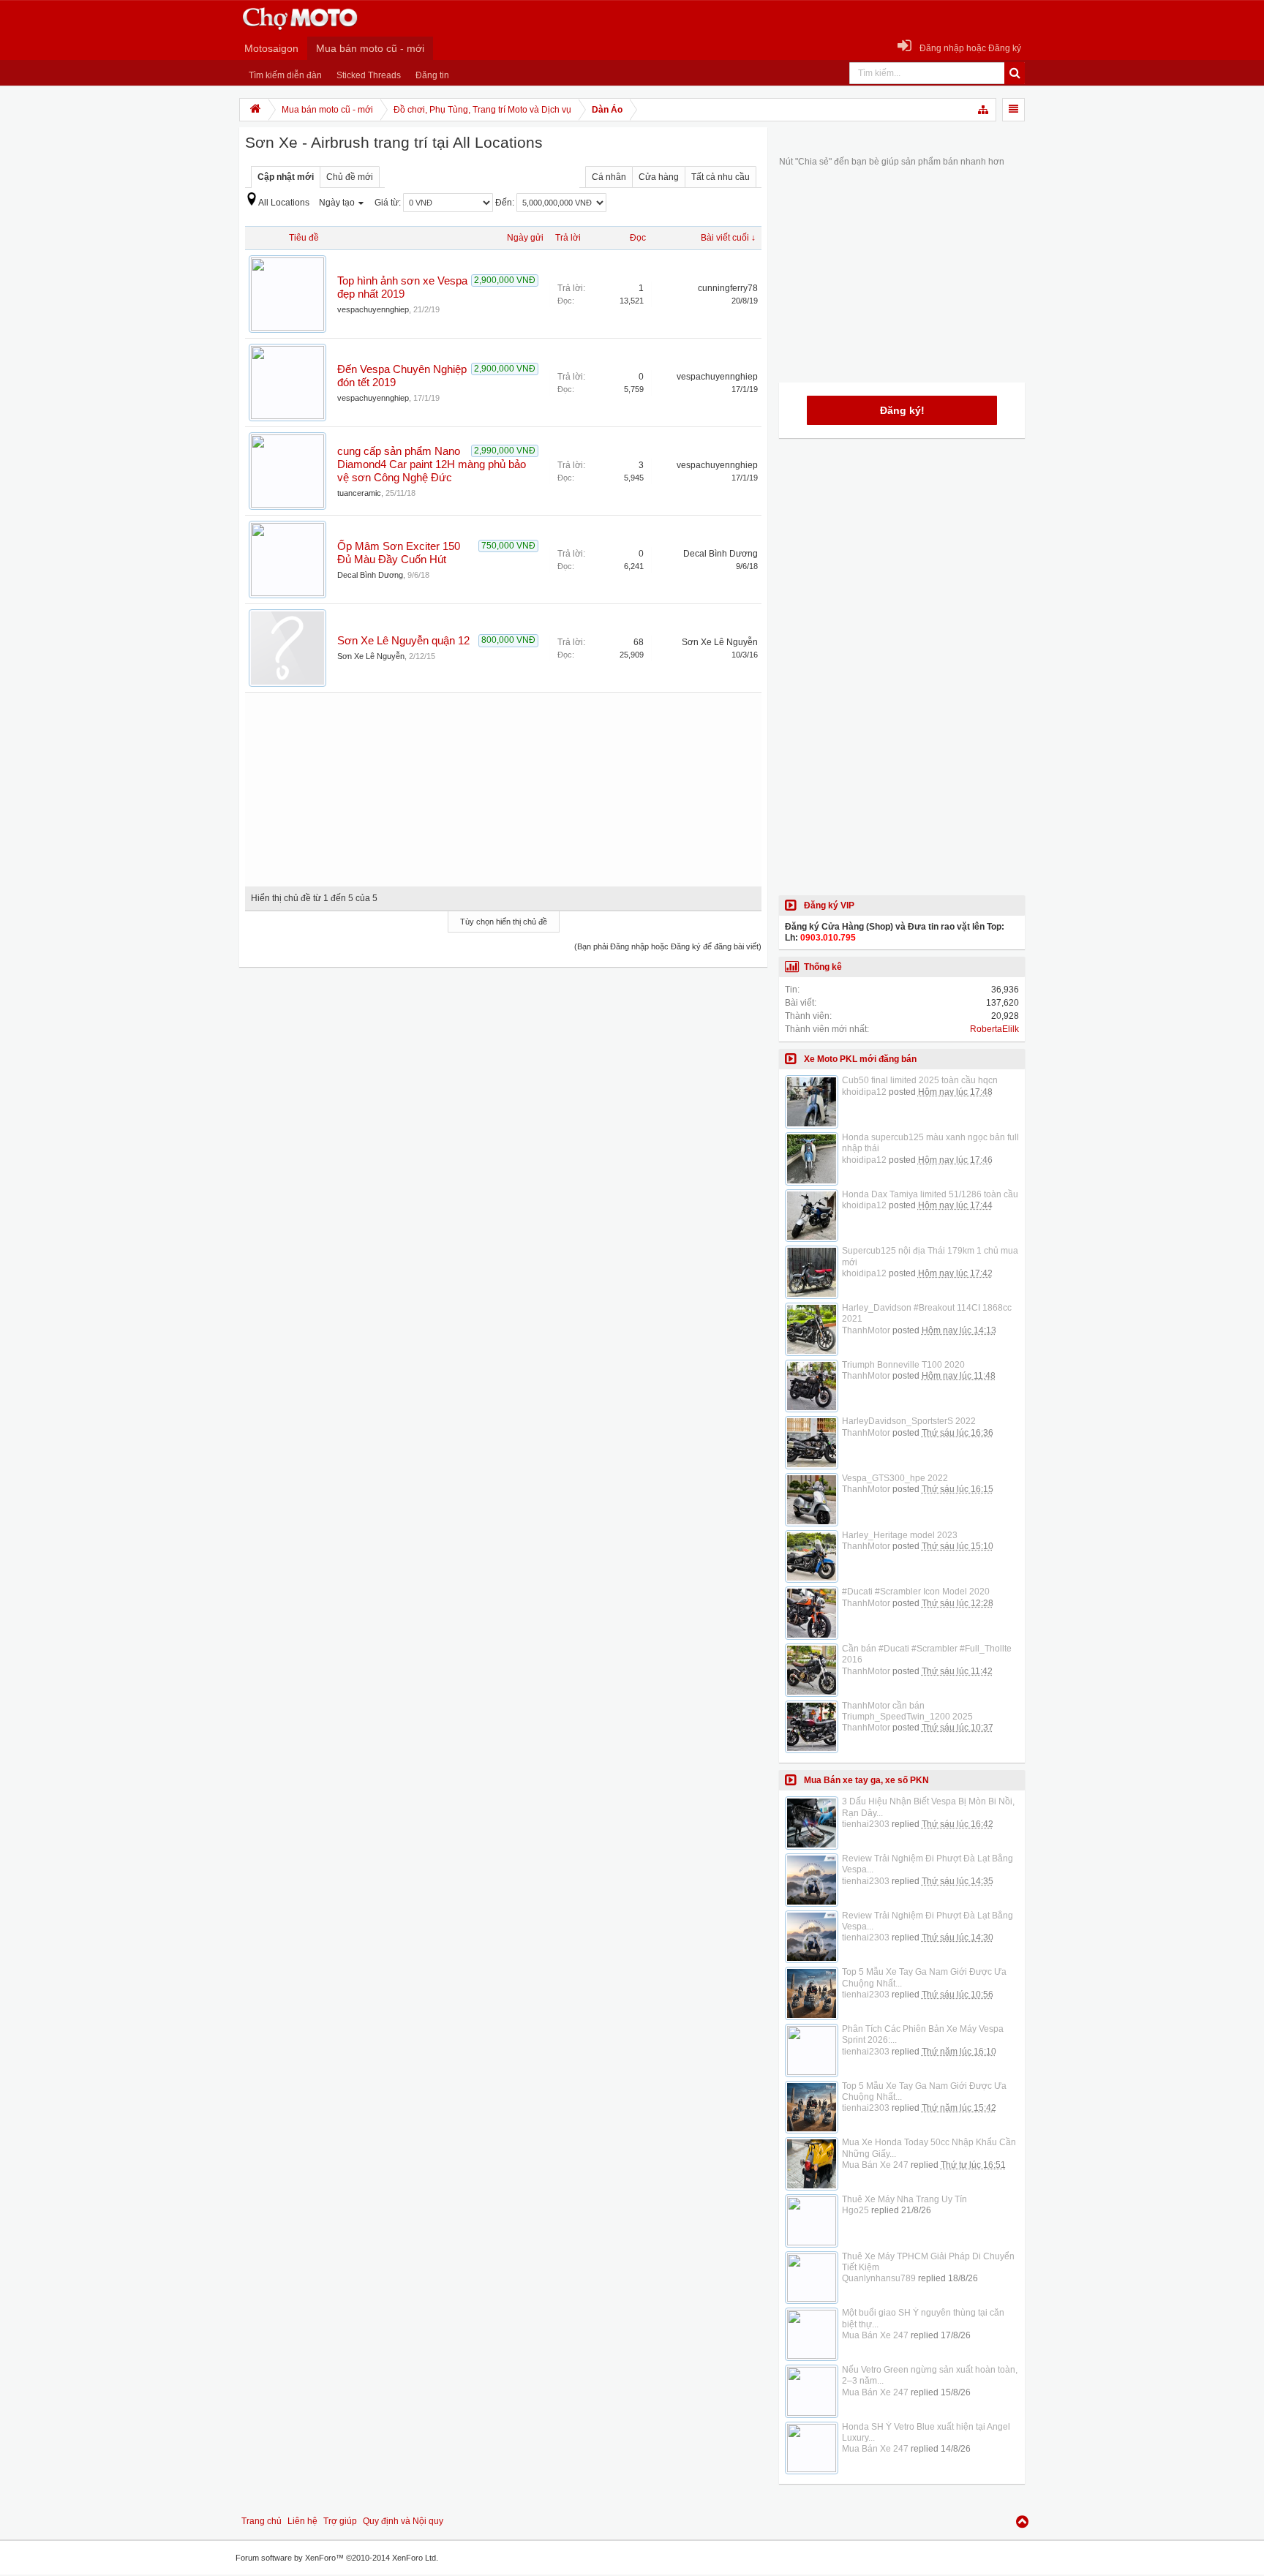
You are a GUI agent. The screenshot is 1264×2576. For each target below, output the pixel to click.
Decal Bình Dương (370, 575)
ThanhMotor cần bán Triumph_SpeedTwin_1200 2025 (907, 1711)
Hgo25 (855, 2210)
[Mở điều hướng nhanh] (984, 110)
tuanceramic (359, 493)
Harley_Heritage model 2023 (900, 1535)
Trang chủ (262, 2521)
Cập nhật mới (286, 177)
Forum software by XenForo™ (337, 2558)
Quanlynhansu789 (879, 2278)
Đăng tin (432, 75)
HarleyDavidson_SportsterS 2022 (909, 1421)
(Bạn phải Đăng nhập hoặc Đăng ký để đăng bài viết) (668, 946)
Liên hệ (302, 2521)
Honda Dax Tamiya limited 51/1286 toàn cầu (930, 1194)
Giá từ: (389, 203)
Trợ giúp (340, 2521)
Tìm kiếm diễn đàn (285, 75)
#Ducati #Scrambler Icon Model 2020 (916, 1592)
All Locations (284, 203)
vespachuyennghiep (373, 309)
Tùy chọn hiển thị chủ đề (504, 922)
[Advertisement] (503, 784)
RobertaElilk (994, 1029)
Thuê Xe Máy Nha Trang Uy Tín (904, 2199)
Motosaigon (271, 48)
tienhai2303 (866, 1824)
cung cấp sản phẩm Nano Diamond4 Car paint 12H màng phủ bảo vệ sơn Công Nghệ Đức (432, 464)
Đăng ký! (902, 410)
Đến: (506, 203)
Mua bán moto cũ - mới (370, 48)
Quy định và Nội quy (403, 2521)
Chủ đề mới (350, 177)
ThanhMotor (866, 1330)
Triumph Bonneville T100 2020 (903, 1365)
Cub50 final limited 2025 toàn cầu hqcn (920, 1080)
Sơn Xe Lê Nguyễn (371, 656)
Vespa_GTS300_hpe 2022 (895, 1478)
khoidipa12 (864, 1092)
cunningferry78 (728, 288)
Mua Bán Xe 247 (875, 2165)
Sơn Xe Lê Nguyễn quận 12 (403, 641)
